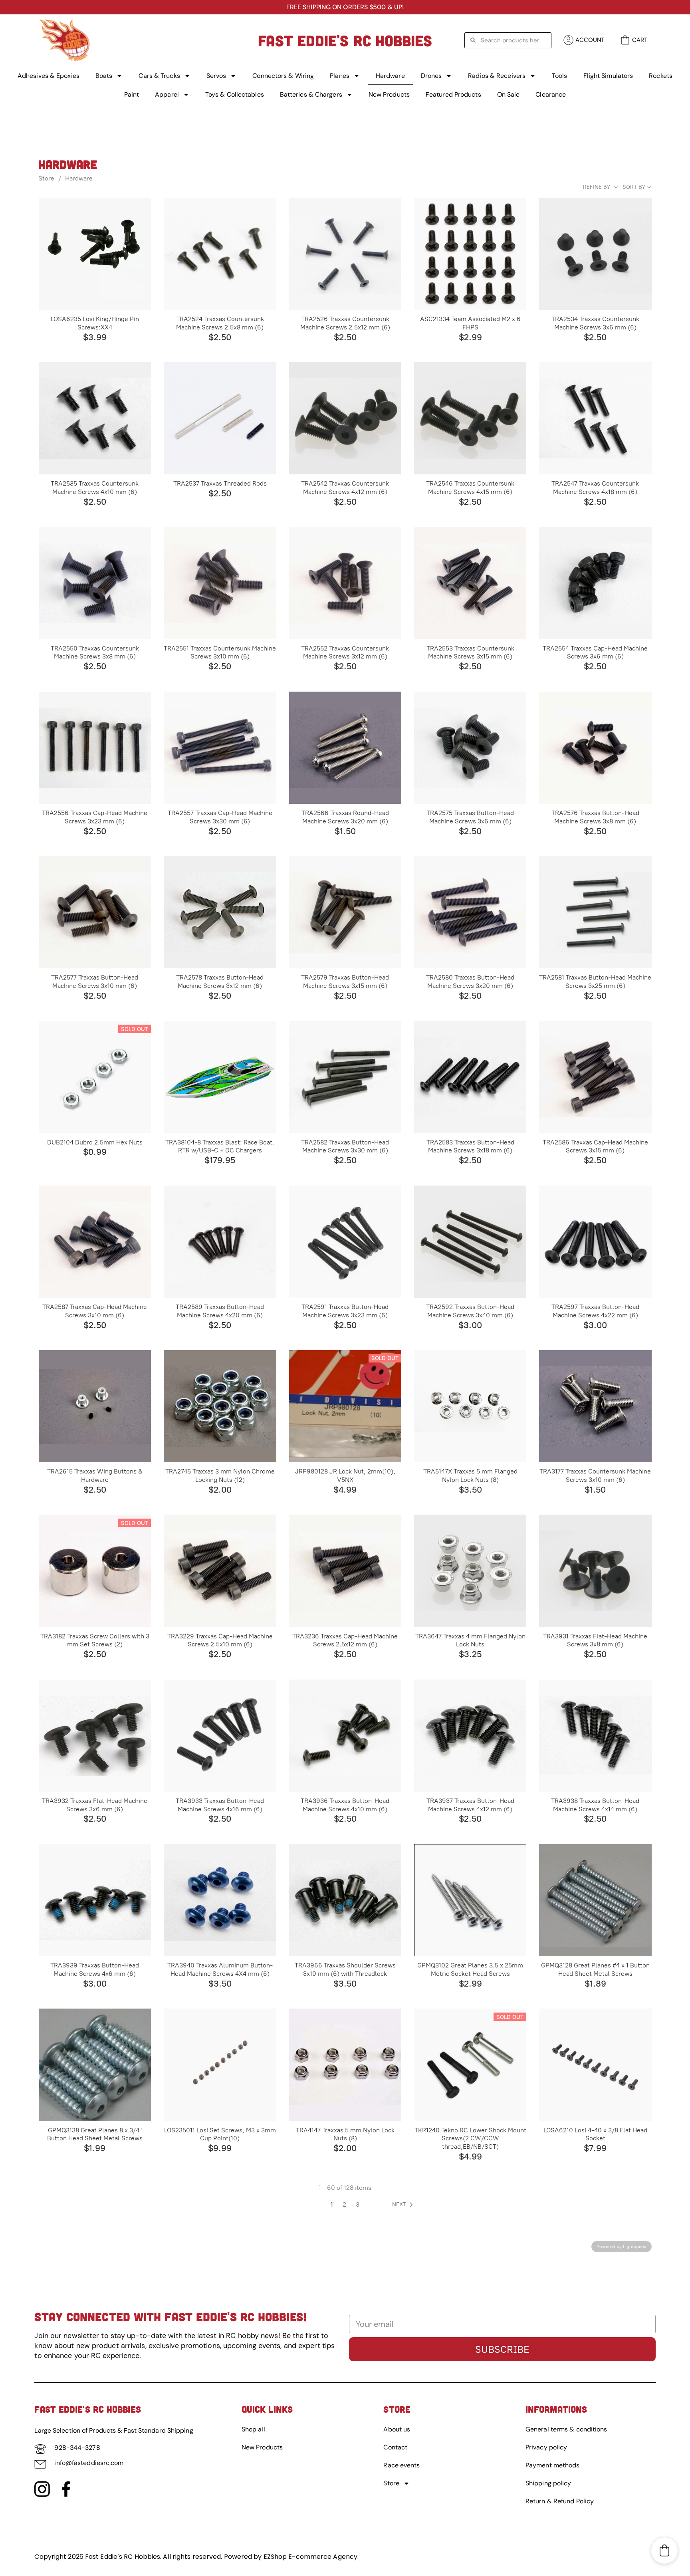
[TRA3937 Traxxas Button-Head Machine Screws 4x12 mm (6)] (470, 1736)
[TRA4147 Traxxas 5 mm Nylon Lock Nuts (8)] (345, 2065)
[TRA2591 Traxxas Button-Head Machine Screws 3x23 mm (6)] (345, 1242)
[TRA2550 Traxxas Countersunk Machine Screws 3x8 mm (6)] (95, 583)
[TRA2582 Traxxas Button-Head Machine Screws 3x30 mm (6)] (345, 1077)
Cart (640, 40)
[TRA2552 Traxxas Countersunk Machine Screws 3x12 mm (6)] (345, 583)
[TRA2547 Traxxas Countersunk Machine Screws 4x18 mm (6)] (595, 418)
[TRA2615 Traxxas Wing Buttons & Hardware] (95, 1406)
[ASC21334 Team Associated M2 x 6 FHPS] (470, 254)
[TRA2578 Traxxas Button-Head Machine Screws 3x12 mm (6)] (220, 912)
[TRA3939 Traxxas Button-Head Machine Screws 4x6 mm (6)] (95, 1900)
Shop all (253, 2429)
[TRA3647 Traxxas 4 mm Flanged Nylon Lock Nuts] (470, 1571)
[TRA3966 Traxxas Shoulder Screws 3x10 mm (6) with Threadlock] (345, 1900)
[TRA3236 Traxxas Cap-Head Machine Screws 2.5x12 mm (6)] (345, 1571)
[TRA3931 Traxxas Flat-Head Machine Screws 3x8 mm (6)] (595, 1571)
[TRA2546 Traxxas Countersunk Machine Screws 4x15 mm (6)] (470, 418)
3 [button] (358, 2204)
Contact (395, 2447)
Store (46, 178)
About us (397, 2429)
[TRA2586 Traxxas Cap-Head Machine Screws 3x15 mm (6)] (595, 1077)
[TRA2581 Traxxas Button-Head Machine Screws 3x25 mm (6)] (595, 912)
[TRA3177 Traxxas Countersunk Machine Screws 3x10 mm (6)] (595, 1406)
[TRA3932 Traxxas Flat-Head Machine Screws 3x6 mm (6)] (95, 1736)
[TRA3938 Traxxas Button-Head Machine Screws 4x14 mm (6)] (595, 1736)
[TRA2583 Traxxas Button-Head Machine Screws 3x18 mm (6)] (470, 1077)
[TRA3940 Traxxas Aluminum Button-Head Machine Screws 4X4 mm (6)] (220, 1900)
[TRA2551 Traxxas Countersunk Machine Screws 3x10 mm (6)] (220, 583)
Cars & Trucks (159, 76)
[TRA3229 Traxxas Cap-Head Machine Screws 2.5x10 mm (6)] (220, 1571)
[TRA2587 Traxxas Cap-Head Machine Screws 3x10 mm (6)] (95, 1242)
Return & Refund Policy (560, 2501)
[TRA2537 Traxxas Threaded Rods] (220, 418)
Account (590, 40)
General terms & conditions (566, 2429)
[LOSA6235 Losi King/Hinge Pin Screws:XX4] (95, 254)
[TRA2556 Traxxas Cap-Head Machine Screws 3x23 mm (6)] (95, 748)
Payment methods (553, 2465)
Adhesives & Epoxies (49, 76)
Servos (216, 76)
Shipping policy (548, 2483)
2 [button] (344, 2204)
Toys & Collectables (235, 94)
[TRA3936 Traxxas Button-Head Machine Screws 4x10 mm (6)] (345, 1736)
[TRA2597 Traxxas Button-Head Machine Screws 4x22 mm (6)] (595, 1242)
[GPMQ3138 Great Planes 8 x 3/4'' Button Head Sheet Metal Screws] (95, 2065)
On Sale (509, 94)
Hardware (390, 76)
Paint (132, 94)
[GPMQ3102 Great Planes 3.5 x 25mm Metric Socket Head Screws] (470, 1900)
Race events (402, 2465)
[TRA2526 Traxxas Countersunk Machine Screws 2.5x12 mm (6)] (345, 254)
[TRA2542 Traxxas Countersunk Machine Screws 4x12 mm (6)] (345, 418)
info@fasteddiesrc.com (89, 2463)
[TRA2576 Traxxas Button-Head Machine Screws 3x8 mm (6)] (595, 748)
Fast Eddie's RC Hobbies (345, 40)
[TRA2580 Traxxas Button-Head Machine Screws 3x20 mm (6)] (470, 912)
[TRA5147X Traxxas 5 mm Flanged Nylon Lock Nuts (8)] (470, 1406)
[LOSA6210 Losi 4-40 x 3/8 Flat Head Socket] (595, 2065)
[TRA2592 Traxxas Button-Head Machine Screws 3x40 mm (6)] (470, 1242)
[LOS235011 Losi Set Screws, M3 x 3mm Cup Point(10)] (220, 2065)
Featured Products (453, 94)
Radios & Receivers (497, 76)
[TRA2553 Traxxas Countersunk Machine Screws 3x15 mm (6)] (470, 583)
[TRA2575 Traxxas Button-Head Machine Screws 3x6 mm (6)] (470, 748)
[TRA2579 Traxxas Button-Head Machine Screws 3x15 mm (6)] (345, 912)
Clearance (551, 94)
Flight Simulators (608, 76)
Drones (431, 76)
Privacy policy (546, 2447)
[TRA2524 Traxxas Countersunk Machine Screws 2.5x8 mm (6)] (220, 254)
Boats (104, 76)
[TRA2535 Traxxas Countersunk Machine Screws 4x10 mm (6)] (95, 418)
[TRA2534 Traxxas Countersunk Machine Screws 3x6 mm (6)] (595, 254)
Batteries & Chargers (311, 94)
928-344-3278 (77, 2448)
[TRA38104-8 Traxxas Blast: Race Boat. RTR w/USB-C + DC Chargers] (220, 1077)
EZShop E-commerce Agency (310, 2557)
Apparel (167, 94)
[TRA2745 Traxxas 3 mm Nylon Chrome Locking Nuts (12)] (220, 1406)
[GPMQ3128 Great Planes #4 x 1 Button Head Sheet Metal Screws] (595, 1900)
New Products (389, 94)
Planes (340, 76)
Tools (560, 76)
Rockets (661, 76)
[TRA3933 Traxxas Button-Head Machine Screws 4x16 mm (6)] (220, 1736)
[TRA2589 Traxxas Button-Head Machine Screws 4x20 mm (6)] (220, 1242)
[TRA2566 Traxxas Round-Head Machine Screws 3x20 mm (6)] (345, 748)
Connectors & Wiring (283, 76)
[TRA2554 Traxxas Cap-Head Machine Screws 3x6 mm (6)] (595, 583)
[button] (404, 2205)
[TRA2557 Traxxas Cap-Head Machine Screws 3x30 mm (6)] (220, 748)
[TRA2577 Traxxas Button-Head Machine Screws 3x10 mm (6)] (95, 912)
